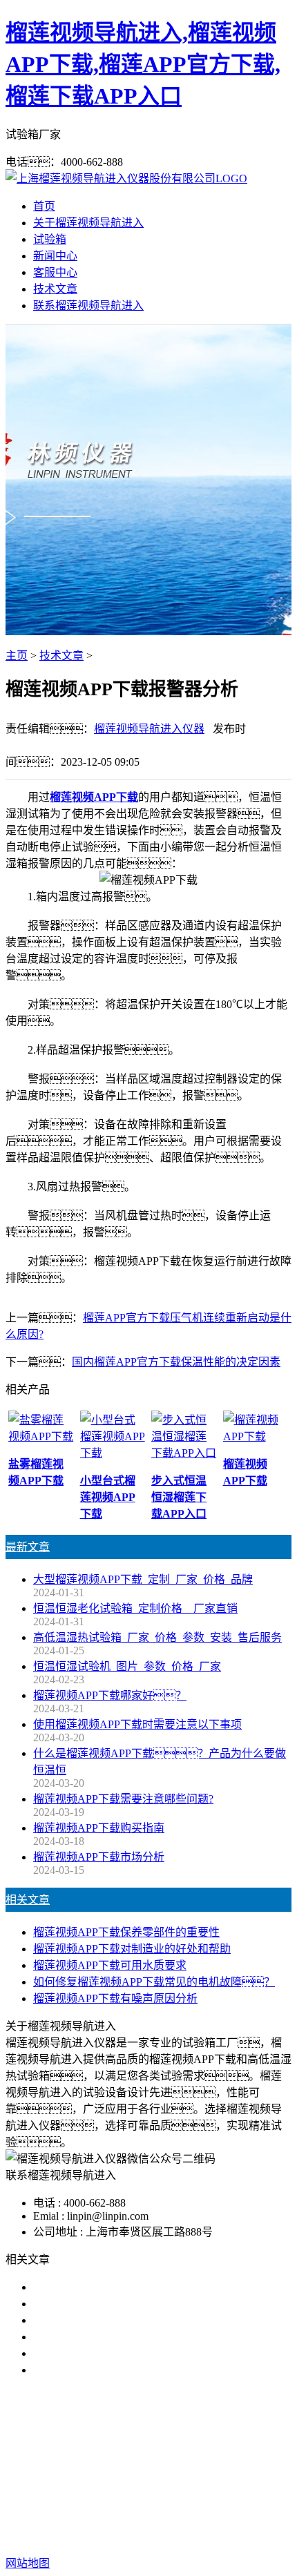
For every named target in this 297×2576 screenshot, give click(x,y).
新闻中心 (55, 256)
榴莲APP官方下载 (193, 2458)
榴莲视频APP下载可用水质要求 (110, 1965)
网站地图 (106, 2519)
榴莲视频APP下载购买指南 (99, 1828)
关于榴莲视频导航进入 (88, 223)
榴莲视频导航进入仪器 (149, 729)
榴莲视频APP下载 (94, 797)
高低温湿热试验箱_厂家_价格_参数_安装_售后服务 (157, 1637)
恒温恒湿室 (157, 2475)
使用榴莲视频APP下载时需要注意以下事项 (137, 1724)
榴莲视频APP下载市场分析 (99, 1857)
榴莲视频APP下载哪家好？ (121, 2287)
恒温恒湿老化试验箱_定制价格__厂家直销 (135, 1608)
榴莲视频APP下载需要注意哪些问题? (123, 1799)
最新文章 (28, 1547)
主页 (17, 656)
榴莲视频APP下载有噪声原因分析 (115, 1998)
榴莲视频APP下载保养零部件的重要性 (126, 1932)
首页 (44, 206)
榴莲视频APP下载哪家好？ (110, 1695)
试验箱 (50, 239)
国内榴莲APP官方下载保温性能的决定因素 (176, 1362)
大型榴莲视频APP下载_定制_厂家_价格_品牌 (143, 1579)
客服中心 (55, 272)
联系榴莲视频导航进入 (88, 306)
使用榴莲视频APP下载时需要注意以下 (126, 2320)
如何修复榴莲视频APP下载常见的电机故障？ (154, 1982)
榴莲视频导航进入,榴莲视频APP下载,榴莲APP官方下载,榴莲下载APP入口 (143, 64)
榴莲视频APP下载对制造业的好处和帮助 (132, 1949)
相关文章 (28, 1900)
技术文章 (55, 289)
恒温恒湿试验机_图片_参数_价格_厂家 (127, 1666)
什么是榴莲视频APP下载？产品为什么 (137, 2304)
